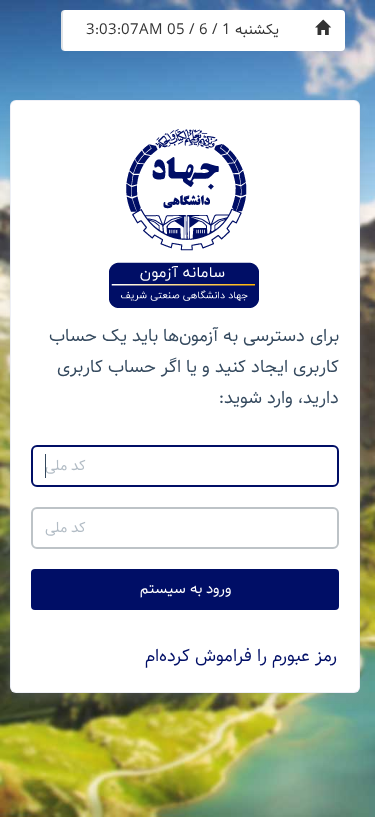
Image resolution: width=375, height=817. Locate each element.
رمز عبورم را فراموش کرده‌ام (241, 656)
